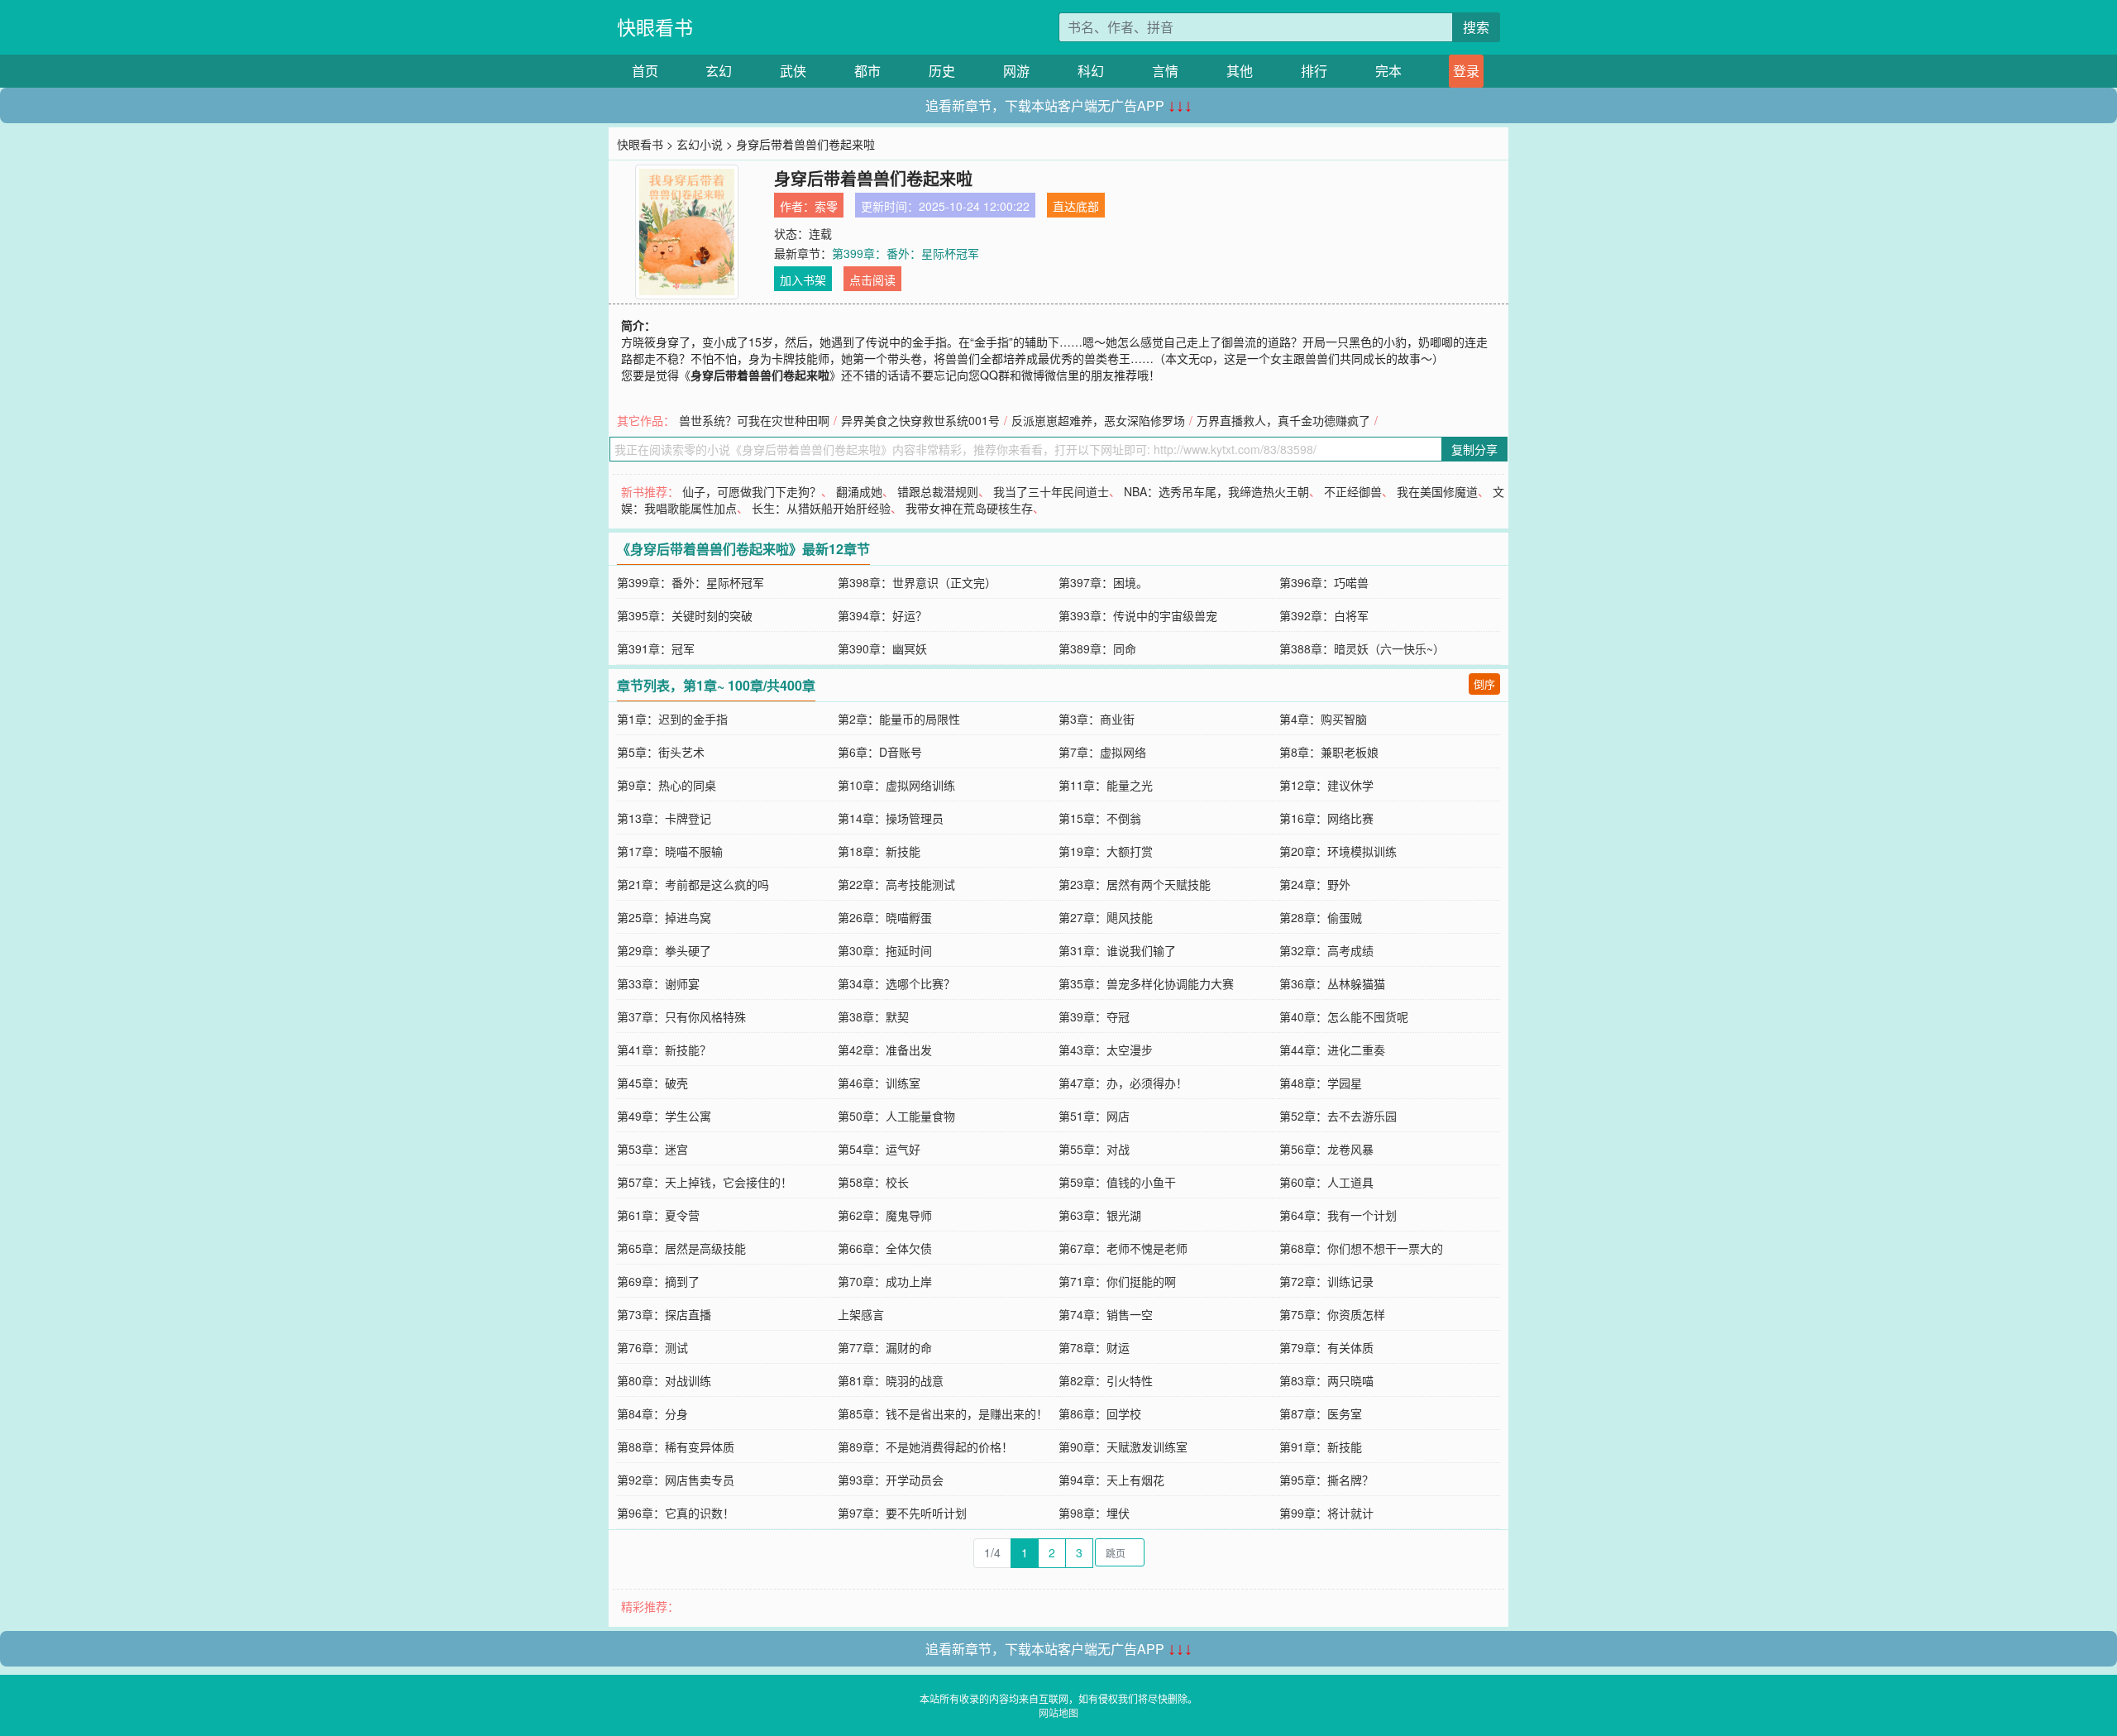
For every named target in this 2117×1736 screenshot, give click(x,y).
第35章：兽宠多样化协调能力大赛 (1146, 983)
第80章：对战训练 (664, 1380)
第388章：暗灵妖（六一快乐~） (1362, 648)
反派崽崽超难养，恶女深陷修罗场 (1098, 420)
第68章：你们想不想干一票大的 (1361, 1248)
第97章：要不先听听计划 (902, 1513)
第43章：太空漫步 (1106, 1050)
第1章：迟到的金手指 (672, 719)
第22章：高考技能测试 (896, 884)
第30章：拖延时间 (885, 950)
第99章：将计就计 (1326, 1513)
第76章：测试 (652, 1347)
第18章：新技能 (879, 851)
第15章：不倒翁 (1100, 818)
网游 (1016, 71)
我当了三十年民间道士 (1051, 491)
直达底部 (1076, 206)
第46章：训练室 (879, 1083)
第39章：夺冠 (1094, 1016)
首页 (645, 71)
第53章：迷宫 (652, 1149)
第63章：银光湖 (1100, 1215)
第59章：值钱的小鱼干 (1117, 1182)
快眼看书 (655, 27)
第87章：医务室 (1321, 1413)
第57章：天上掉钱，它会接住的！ (705, 1182)
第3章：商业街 (1097, 719)
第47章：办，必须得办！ (1123, 1083)
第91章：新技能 (1321, 1447)
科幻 (1091, 71)
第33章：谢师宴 (658, 983)
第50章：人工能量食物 (896, 1116)
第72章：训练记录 (1326, 1281)
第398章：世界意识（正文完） (917, 582)
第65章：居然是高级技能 (681, 1248)
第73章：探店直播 (664, 1314)
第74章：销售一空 (1106, 1314)
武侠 (793, 71)
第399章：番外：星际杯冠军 (906, 253)
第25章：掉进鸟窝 (664, 917)
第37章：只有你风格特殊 (681, 1016)
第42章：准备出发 (885, 1050)
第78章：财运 (1094, 1347)
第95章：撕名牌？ (1326, 1480)
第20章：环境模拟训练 (1338, 851)
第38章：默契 (873, 1016)
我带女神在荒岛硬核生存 (969, 508)
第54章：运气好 (879, 1149)
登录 (1466, 71)
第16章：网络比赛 (1326, 818)
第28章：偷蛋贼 (1321, 917)
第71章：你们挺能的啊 (1117, 1281)
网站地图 (1058, 1712)
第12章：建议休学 (1326, 785)
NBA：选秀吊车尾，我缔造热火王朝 (1216, 491)
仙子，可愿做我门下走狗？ (752, 491)
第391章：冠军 (656, 648)
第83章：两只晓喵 (1326, 1380)
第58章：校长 (873, 1182)
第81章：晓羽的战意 (891, 1380)
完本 (1388, 71)
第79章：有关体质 (1326, 1347)
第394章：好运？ (882, 615)
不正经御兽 (1353, 491)
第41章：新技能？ (664, 1050)
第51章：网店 (1094, 1116)
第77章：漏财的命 (885, 1347)
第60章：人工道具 (1326, 1182)
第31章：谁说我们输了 (1117, 950)
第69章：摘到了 (658, 1281)
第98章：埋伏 (1094, 1513)
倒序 (1484, 684)
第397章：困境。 (1103, 582)
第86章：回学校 (1100, 1413)
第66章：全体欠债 (885, 1248)
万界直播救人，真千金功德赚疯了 (1283, 420)
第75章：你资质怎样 (1332, 1314)
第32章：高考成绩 (1326, 950)
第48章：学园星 (1321, 1083)
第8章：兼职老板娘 (1329, 752)
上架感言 (861, 1314)
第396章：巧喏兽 (1324, 582)
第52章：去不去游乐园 (1338, 1116)
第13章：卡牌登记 (664, 818)
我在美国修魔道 (1437, 491)
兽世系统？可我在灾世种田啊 (754, 420)
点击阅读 (872, 280)
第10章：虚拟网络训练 (896, 785)
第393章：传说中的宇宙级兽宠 (1138, 615)
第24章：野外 (1315, 884)
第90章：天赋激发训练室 (1123, 1447)
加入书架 (803, 280)
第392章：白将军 (1324, 615)
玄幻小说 (700, 144)
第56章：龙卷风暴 (1326, 1149)
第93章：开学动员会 (891, 1480)
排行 (1314, 71)
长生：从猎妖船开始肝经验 (821, 508)
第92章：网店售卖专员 (676, 1480)
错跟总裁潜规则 (938, 491)
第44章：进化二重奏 (1332, 1050)
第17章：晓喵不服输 (670, 851)
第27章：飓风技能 (1106, 917)
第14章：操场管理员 (891, 818)
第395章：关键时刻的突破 (685, 615)
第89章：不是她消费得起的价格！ (925, 1447)
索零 (826, 206)
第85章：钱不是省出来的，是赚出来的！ (943, 1413)
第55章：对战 (1094, 1149)
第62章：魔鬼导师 (885, 1215)
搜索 (1476, 27)
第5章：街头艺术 (661, 752)
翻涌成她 (859, 491)
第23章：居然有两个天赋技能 (1135, 884)
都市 (867, 71)
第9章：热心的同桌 (667, 785)
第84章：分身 (652, 1413)
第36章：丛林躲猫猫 (1332, 983)
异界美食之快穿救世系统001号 (920, 420)
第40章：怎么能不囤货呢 (1344, 1016)
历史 (942, 71)
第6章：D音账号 (880, 752)
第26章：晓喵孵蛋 (885, 917)
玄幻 (719, 71)
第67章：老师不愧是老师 (1123, 1248)
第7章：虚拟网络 (1102, 752)
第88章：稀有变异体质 (676, 1447)
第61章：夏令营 (658, 1215)
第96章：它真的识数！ (676, 1513)
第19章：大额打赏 (1106, 851)
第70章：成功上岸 (885, 1281)
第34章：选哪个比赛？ (896, 983)
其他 (1240, 71)
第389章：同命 (1097, 648)
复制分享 (1474, 449)
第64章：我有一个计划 (1338, 1215)
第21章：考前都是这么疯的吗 (693, 884)
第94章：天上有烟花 (1111, 1480)
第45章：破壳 (652, 1083)
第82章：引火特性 (1106, 1380)
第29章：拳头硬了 (664, 950)
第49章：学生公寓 (664, 1116)
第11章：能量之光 (1106, 785)
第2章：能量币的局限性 (899, 719)
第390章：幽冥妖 (882, 648)
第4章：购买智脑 (1323, 719)
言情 (1165, 71)
